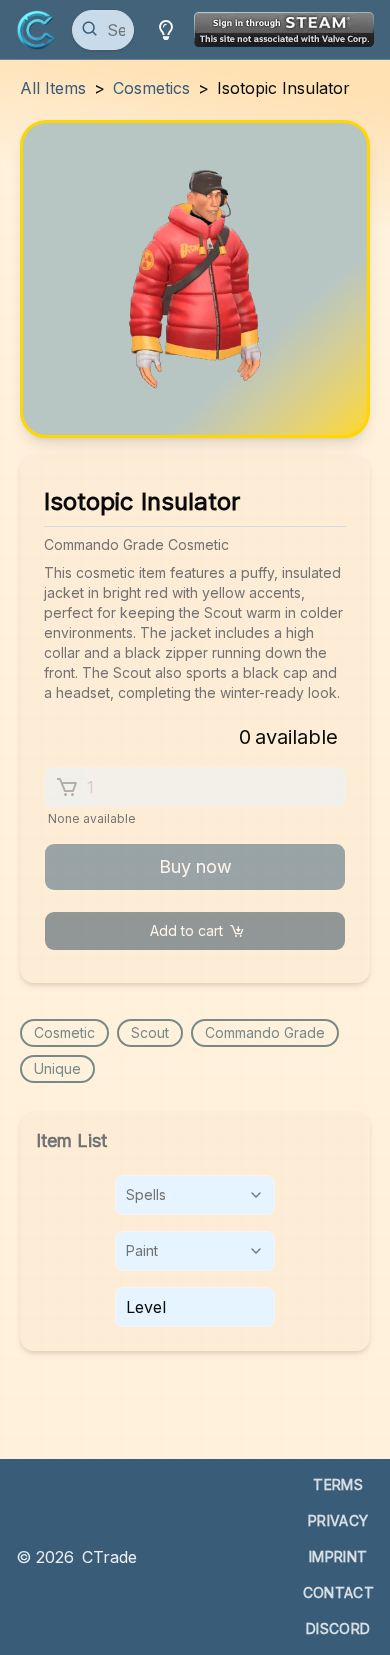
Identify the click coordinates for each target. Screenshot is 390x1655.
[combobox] (195, 1195)
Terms (338, 1484)
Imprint (338, 1556)
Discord (338, 1628)
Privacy (338, 1520)
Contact (338, 1592)
